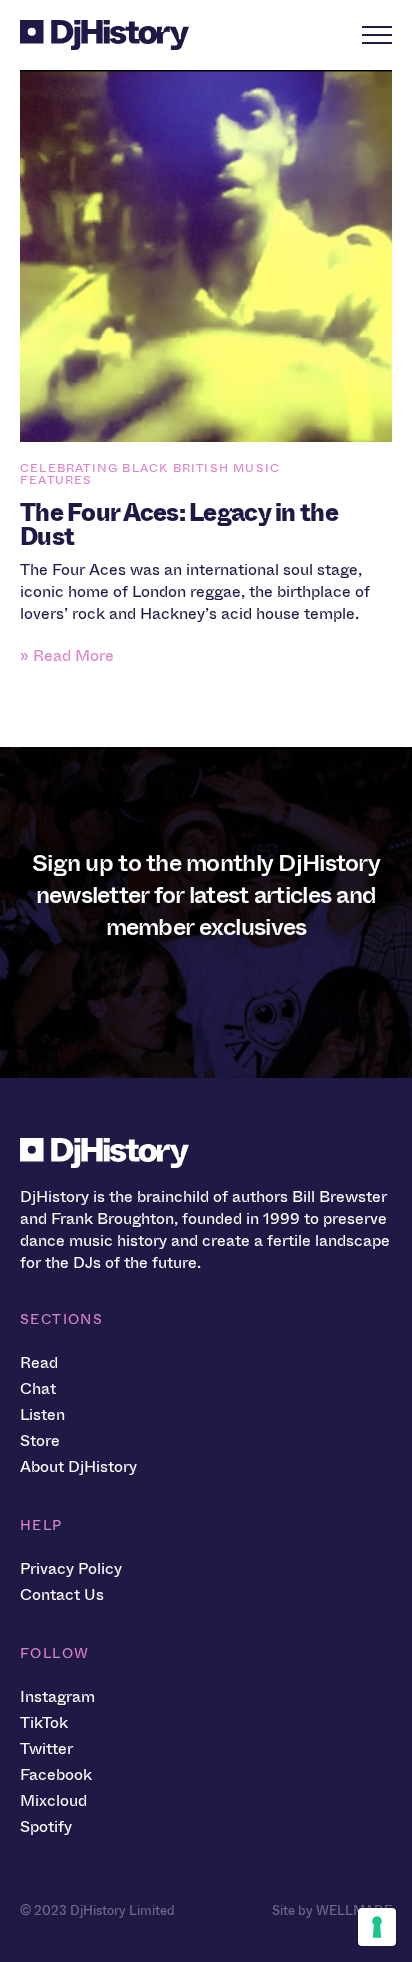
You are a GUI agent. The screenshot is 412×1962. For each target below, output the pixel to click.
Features (56, 480)
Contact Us (62, 1594)
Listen (42, 1414)
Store (40, 1440)
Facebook (56, 1774)
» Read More (67, 655)
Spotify (46, 1826)
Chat (38, 1388)
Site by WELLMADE (332, 1910)
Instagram (57, 1696)
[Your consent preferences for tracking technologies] (377, 1927)
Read (39, 1362)
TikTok (44, 1722)
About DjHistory (78, 1466)
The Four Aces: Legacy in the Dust (179, 525)
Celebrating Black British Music (150, 468)
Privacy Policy (71, 1568)
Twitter (46, 1748)
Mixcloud (53, 1800)
